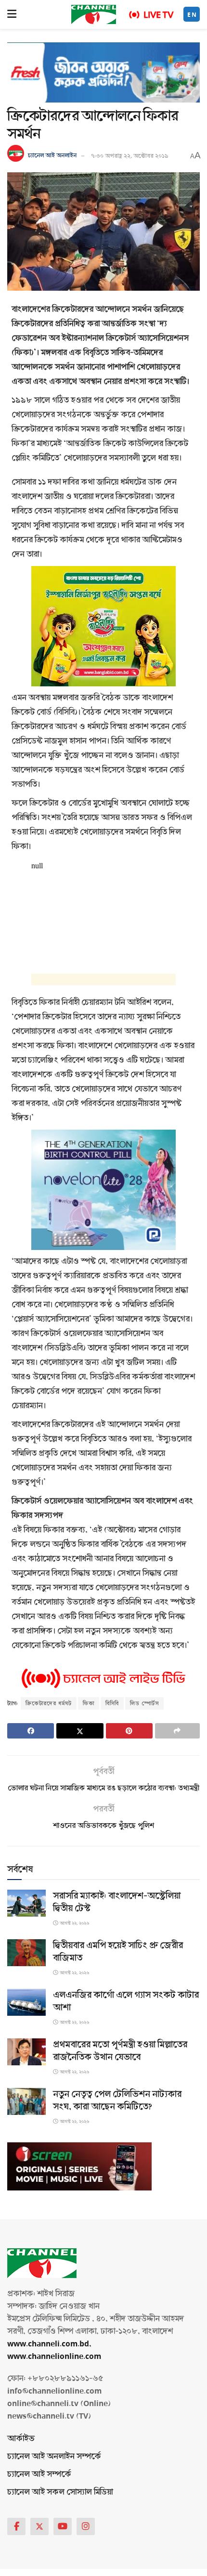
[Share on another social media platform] (177, 1731)
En (192, 15)
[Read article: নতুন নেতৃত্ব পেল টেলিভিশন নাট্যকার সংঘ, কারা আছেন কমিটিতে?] (26, 2102)
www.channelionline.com (55, 2356)
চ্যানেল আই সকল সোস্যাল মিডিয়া (60, 2492)
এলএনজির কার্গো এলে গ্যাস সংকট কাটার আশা (126, 2001)
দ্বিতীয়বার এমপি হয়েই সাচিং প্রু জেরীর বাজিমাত (118, 1952)
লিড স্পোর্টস (144, 1703)
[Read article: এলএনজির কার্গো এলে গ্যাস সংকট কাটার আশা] (26, 2003)
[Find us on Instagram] (86, 2526)
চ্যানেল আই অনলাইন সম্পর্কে (54, 2456)
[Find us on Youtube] (63, 2526)
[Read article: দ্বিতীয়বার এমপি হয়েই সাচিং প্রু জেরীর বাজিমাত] (26, 1953)
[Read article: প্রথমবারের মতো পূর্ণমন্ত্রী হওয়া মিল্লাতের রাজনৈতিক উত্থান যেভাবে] (26, 2052)
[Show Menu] (12, 14)
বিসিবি (112, 1703)
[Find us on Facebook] (16, 2526)
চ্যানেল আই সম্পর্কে (39, 2474)
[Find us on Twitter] (39, 2526)
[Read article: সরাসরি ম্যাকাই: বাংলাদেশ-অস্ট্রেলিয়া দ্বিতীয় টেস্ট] (26, 1903)
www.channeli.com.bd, (49, 2344)
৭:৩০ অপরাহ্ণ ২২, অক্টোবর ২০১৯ (130, 156)
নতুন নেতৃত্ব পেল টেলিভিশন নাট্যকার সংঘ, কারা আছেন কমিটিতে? (117, 2100)
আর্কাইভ (21, 2439)
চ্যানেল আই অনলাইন (52, 156)
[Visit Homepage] (94, 14)
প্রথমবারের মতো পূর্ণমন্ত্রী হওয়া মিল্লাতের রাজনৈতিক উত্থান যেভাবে (120, 2051)
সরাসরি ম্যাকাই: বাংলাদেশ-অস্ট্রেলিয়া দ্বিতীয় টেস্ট (117, 1902)
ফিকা (89, 1703)
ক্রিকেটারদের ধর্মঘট (49, 1703)
